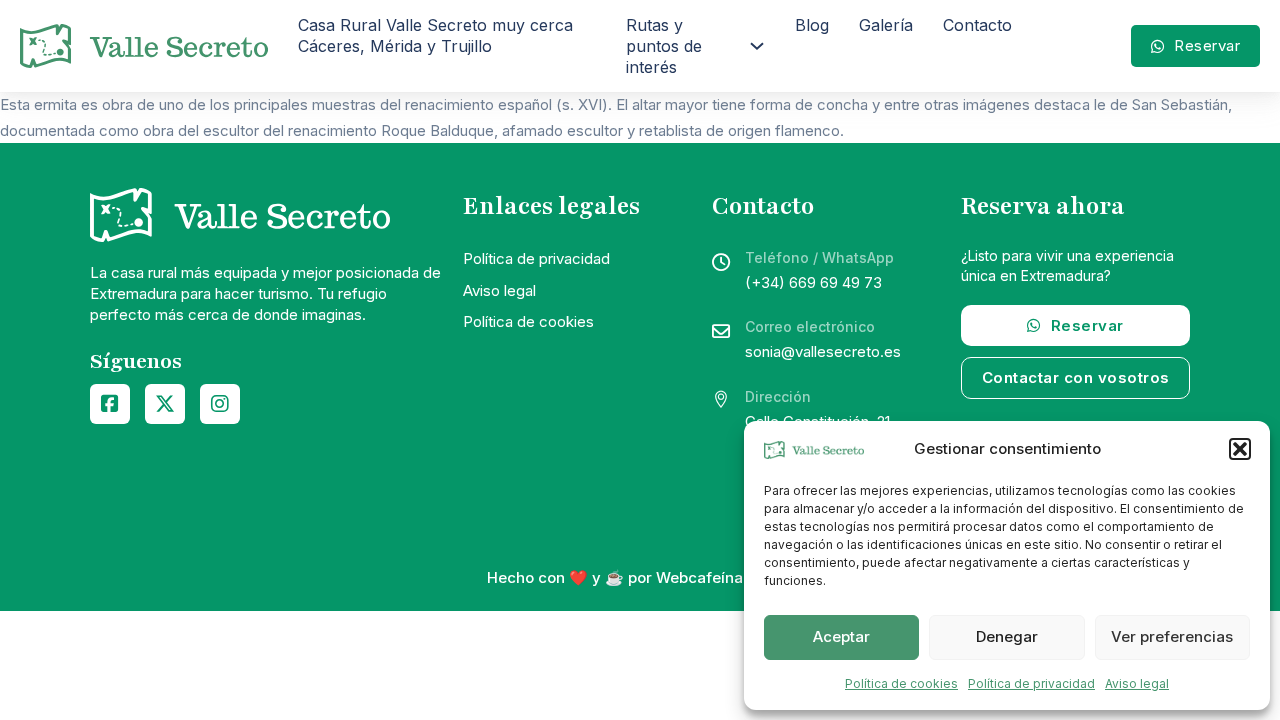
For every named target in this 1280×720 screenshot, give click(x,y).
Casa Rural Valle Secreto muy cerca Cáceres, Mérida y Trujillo (435, 35)
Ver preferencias (1172, 636)
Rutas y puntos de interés (664, 46)
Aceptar (841, 636)
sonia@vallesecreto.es (823, 351)
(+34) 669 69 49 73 (813, 282)
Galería (886, 25)
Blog (812, 25)
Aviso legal (1137, 683)
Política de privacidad (1031, 683)
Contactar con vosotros (1076, 377)
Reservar (1207, 45)
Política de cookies (901, 683)
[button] (1240, 449)
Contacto (977, 25)
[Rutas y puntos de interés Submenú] (757, 46)
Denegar (1007, 636)
